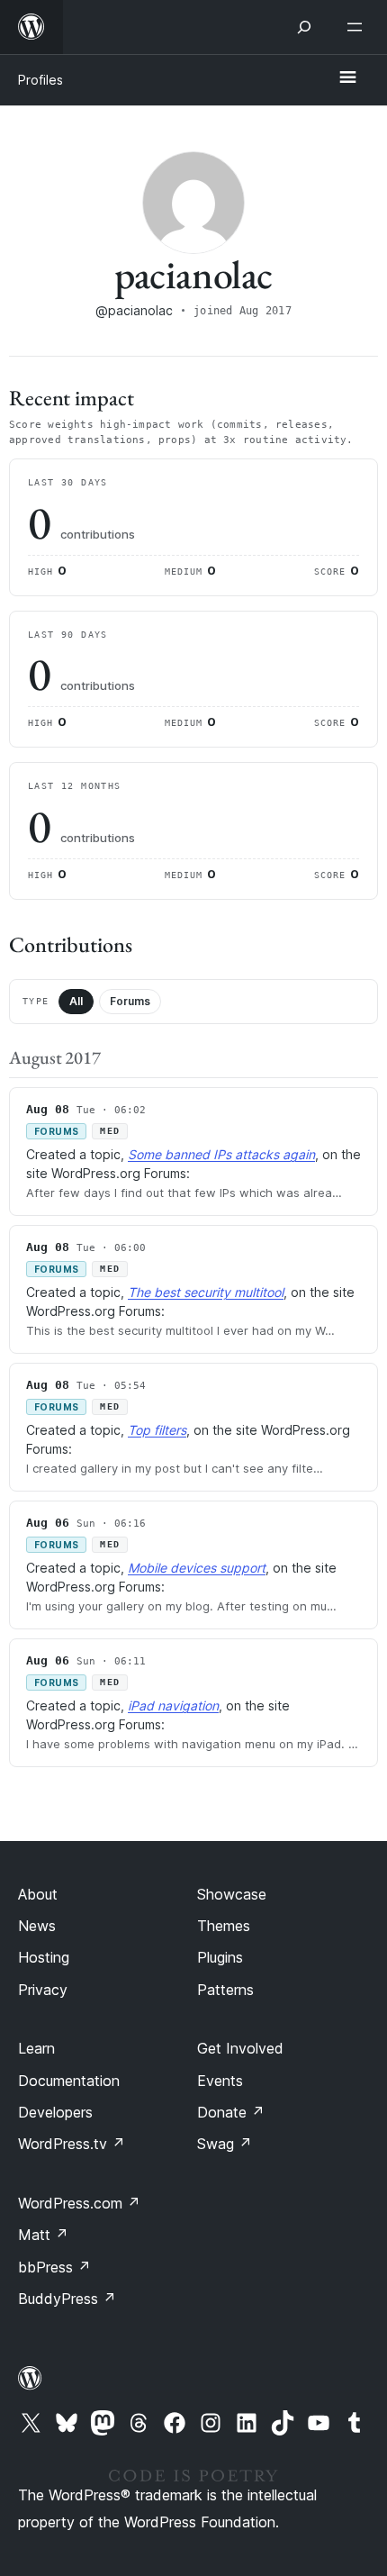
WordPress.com (79, 2203)
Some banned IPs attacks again (221, 1154)
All (76, 1001)
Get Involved (240, 2048)
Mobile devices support (197, 1568)
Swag (225, 2144)
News (37, 1926)
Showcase (232, 1894)
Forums (130, 1001)
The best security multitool (206, 1292)
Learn (36, 2048)
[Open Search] (304, 27)
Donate (231, 2112)
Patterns (225, 1990)
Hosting (44, 1957)
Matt (43, 2235)
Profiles (40, 80)
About (38, 1894)
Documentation (69, 2081)
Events (220, 2081)
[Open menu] (358, 27)
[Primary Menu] (347, 78)
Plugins (220, 1957)
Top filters (157, 1430)
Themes (224, 1926)
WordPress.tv (72, 2144)
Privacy (43, 1990)
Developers (55, 2112)
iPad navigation (173, 1705)
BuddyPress (67, 2299)
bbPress (54, 2267)
